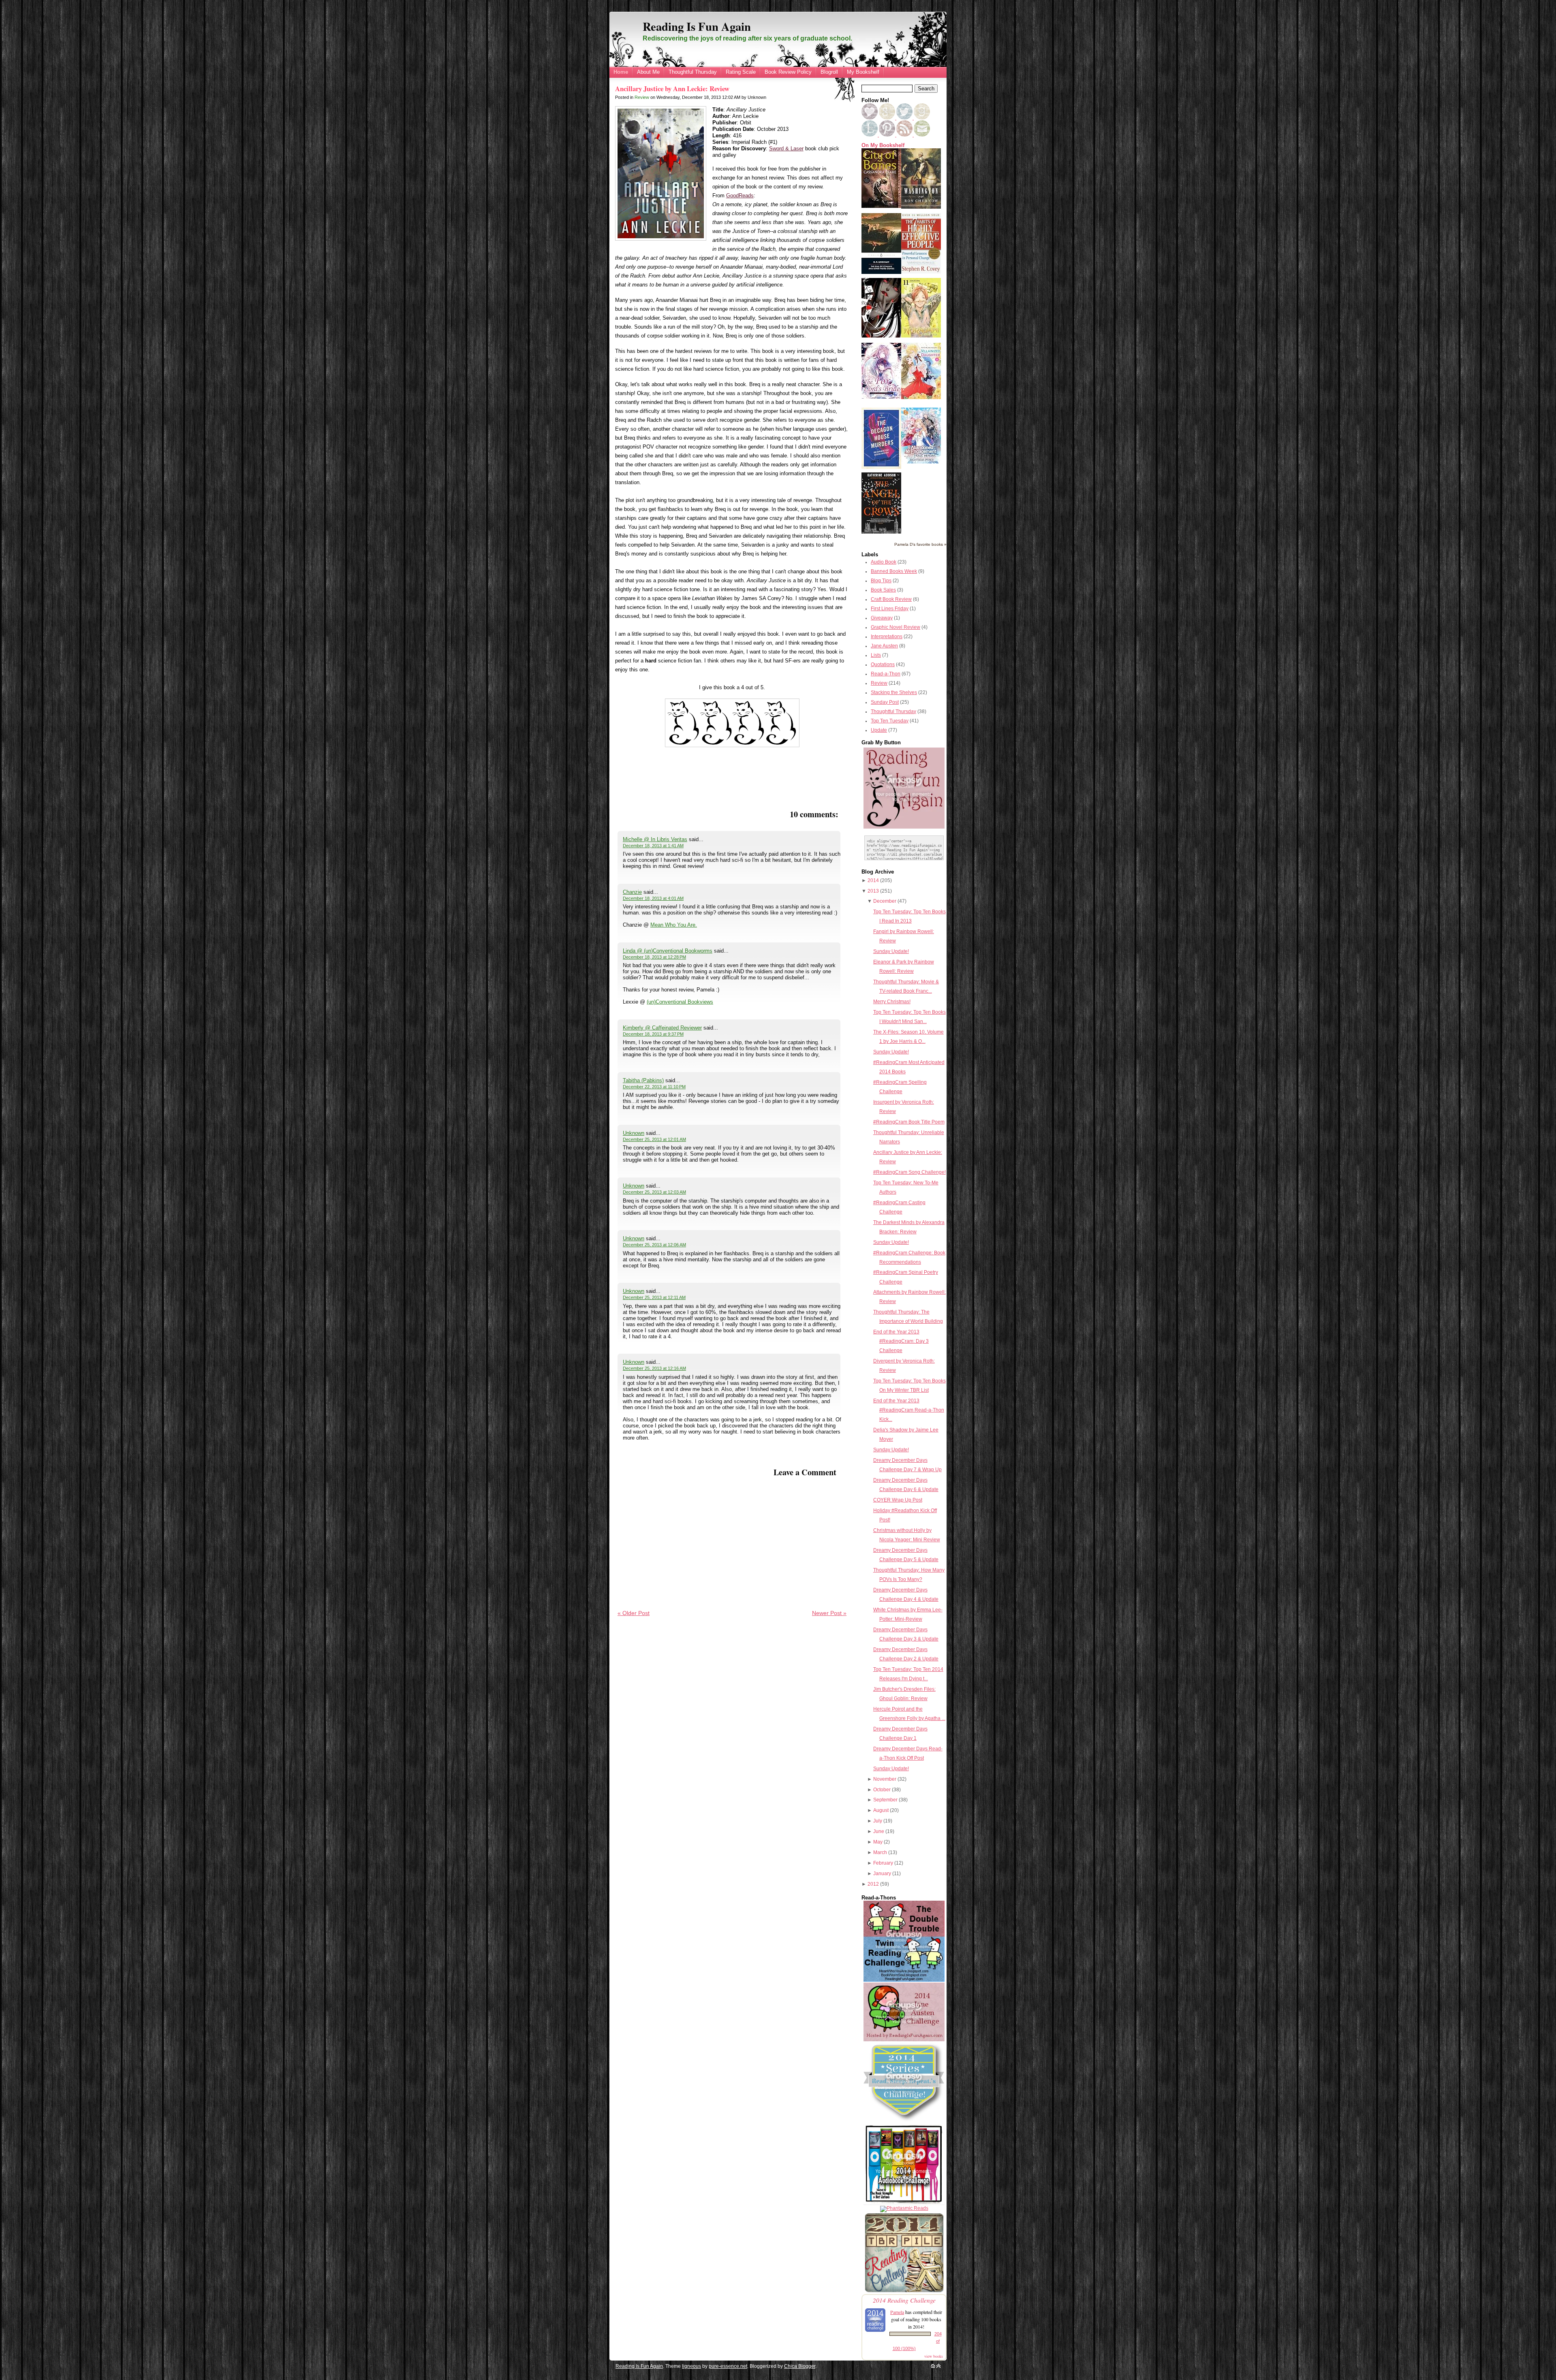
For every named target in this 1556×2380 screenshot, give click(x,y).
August (881, 1810)
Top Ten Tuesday (890, 721)
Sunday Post (885, 702)
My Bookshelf (863, 72)
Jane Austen (884, 646)
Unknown (634, 1133)
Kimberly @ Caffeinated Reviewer (662, 1028)
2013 (873, 891)
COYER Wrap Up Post (898, 1500)
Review (642, 97)
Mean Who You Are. (674, 925)
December (885, 901)
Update (879, 730)
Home (621, 72)
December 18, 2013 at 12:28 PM (654, 957)
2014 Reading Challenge (904, 2300)
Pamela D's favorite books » (920, 544)
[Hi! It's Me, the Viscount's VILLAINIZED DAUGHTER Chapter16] (921, 397)
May (878, 1842)
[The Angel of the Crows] (881, 532)
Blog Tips (881, 581)
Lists (876, 655)
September (885, 1800)
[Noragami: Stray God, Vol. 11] (921, 336)
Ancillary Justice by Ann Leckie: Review (672, 89)
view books (934, 2356)
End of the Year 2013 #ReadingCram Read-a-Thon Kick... (909, 1410)
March (880, 1852)
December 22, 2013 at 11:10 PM (654, 1087)
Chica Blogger (800, 2366)
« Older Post (634, 1613)
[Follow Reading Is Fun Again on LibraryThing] (870, 135)
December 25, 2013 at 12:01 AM (654, 1139)
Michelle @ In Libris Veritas (655, 839)
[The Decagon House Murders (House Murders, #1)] (881, 467)
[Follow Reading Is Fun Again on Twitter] (905, 118)
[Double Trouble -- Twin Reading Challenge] (904, 1980)
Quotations (883, 664)
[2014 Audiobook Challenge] (904, 2203)
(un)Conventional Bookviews (680, 1002)
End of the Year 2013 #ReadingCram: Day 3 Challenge (901, 1341)
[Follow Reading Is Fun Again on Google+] (888, 118)
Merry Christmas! (892, 1002)
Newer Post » (829, 1613)
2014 (873, 880)
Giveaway (882, 618)
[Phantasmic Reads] (904, 2208)
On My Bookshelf (883, 145)
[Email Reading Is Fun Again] (922, 135)
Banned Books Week (894, 571)
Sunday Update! (891, 951)
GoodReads (740, 195)
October (882, 1790)
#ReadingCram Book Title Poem (909, 1122)
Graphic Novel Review (896, 627)
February (883, 1863)
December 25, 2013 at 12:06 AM (654, 1245)
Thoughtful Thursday (693, 72)
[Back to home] (933, 2366)
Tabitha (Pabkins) (643, 1080)
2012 (873, 1884)
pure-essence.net (728, 2366)
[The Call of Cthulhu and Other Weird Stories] (881, 272)
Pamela (897, 2312)
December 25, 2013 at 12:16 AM (654, 1368)
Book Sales (883, 590)
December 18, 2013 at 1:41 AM (653, 846)
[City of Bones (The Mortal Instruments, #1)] (881, 206)
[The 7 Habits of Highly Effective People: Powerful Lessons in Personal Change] (921, 272)
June (879, 1831)
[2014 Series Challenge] (904, 2121)
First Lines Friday (890, 609)
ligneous (691, 2366)
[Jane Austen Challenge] (904, 2040)
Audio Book (884, 562)
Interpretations (887, 637)
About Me (648, 72)
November (885, 1779)
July (878, 1821)
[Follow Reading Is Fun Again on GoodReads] (922, 118)
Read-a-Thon (886, 674)
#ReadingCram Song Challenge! (909, 1172)
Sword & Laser (786, 148)
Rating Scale (741, 72)
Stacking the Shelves (894, 692)
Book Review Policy (788, 72)
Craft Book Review (891, 599)
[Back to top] (938, 2366)
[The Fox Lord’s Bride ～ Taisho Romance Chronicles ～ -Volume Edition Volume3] (881, 397)
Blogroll (829, 72)
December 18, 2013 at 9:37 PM (653, 1034)
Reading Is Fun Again (697, 26)
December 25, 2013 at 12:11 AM (654, 1297)
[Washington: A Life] (921, 207)
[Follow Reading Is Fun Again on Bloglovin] (870, 118)
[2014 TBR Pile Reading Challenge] (904, 2292)
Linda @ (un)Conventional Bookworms (668, 951)
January (882, 1874)
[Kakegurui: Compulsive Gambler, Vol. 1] (881, 336)
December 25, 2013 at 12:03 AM (654, 1192)
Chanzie (632, 892)
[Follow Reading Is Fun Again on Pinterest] (888, 135)
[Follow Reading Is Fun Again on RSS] (905, 135)
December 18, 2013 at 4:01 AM (653, 898)
